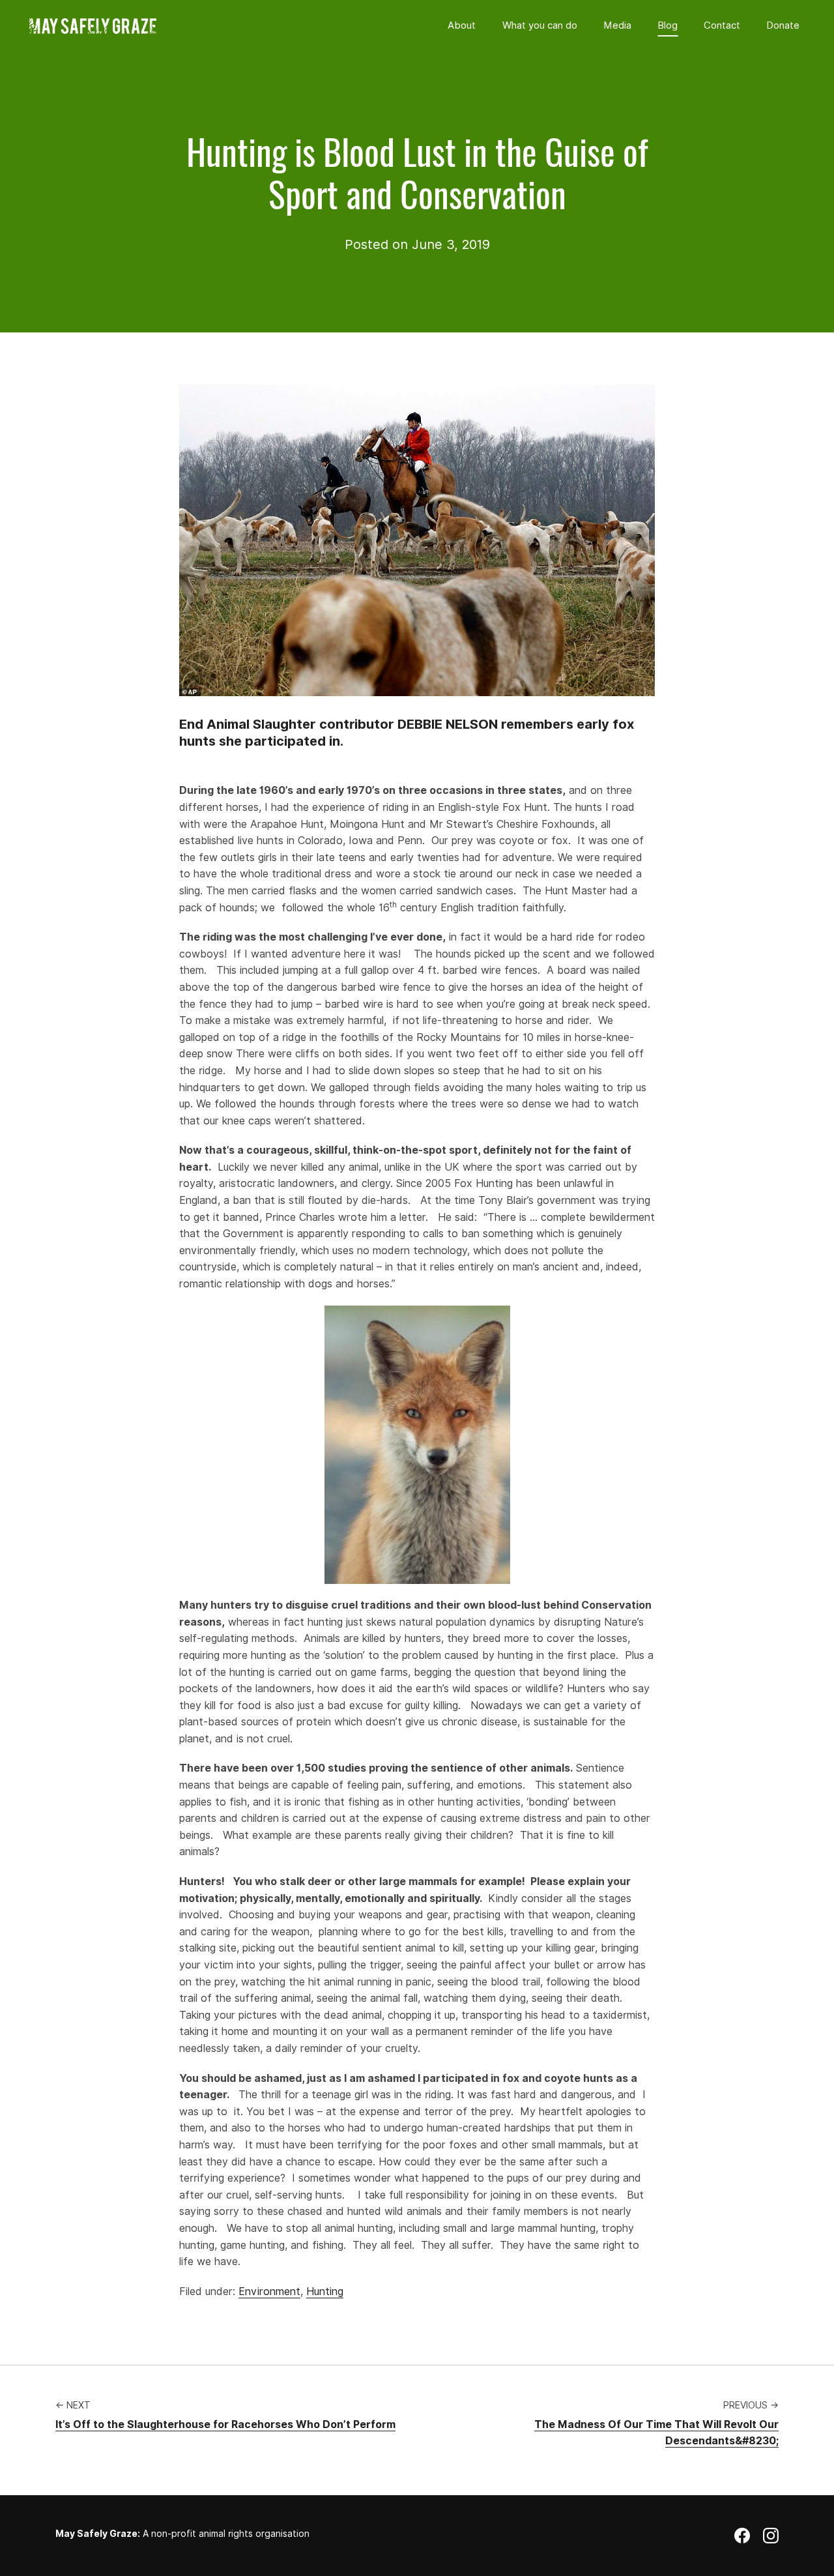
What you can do (540, 25)
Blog (668, 25)
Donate (783, 25)
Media (617, 25)
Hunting (325, 2291)
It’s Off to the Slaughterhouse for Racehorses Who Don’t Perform (225, 2424)
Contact (722, 25)
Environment (269, 2291)
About (462, 25)
